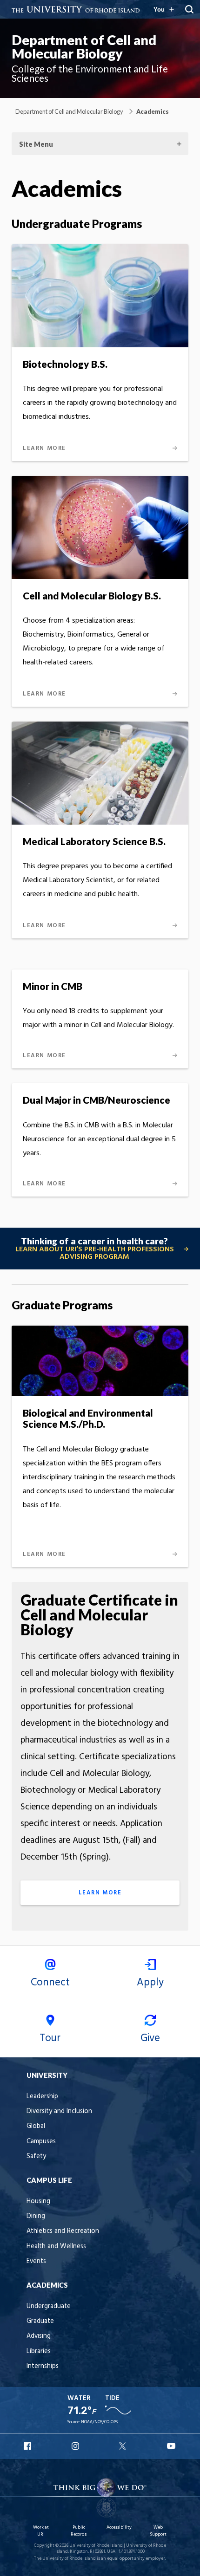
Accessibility (119, 2527)
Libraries (39, 2352)
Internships (43, 2366)
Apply (150, 1983)
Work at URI (41, 2531)
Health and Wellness (56, 2247)
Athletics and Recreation (63, 2231)
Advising (39, 2336)
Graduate (40, 2321)
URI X (124, 2446)
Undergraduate (49, 2306)
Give (150, 2038)
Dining (36, 2216)
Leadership (42, 2097)
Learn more (100, 1893)
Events (36, 2261)
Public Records (79, 2531)
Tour (50, 2038)
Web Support (158, 2531)
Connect (50, 1983)
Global (36, 2126)
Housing (38, 2202)
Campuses (41, 2142)
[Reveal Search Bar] (189, 9)
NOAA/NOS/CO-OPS (99, 2422)
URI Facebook (28, 2446)
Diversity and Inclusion (59, 2111)
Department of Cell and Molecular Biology (84, 47)
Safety (36, 2156)
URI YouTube (172, 2446)
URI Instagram (76, 2446)
